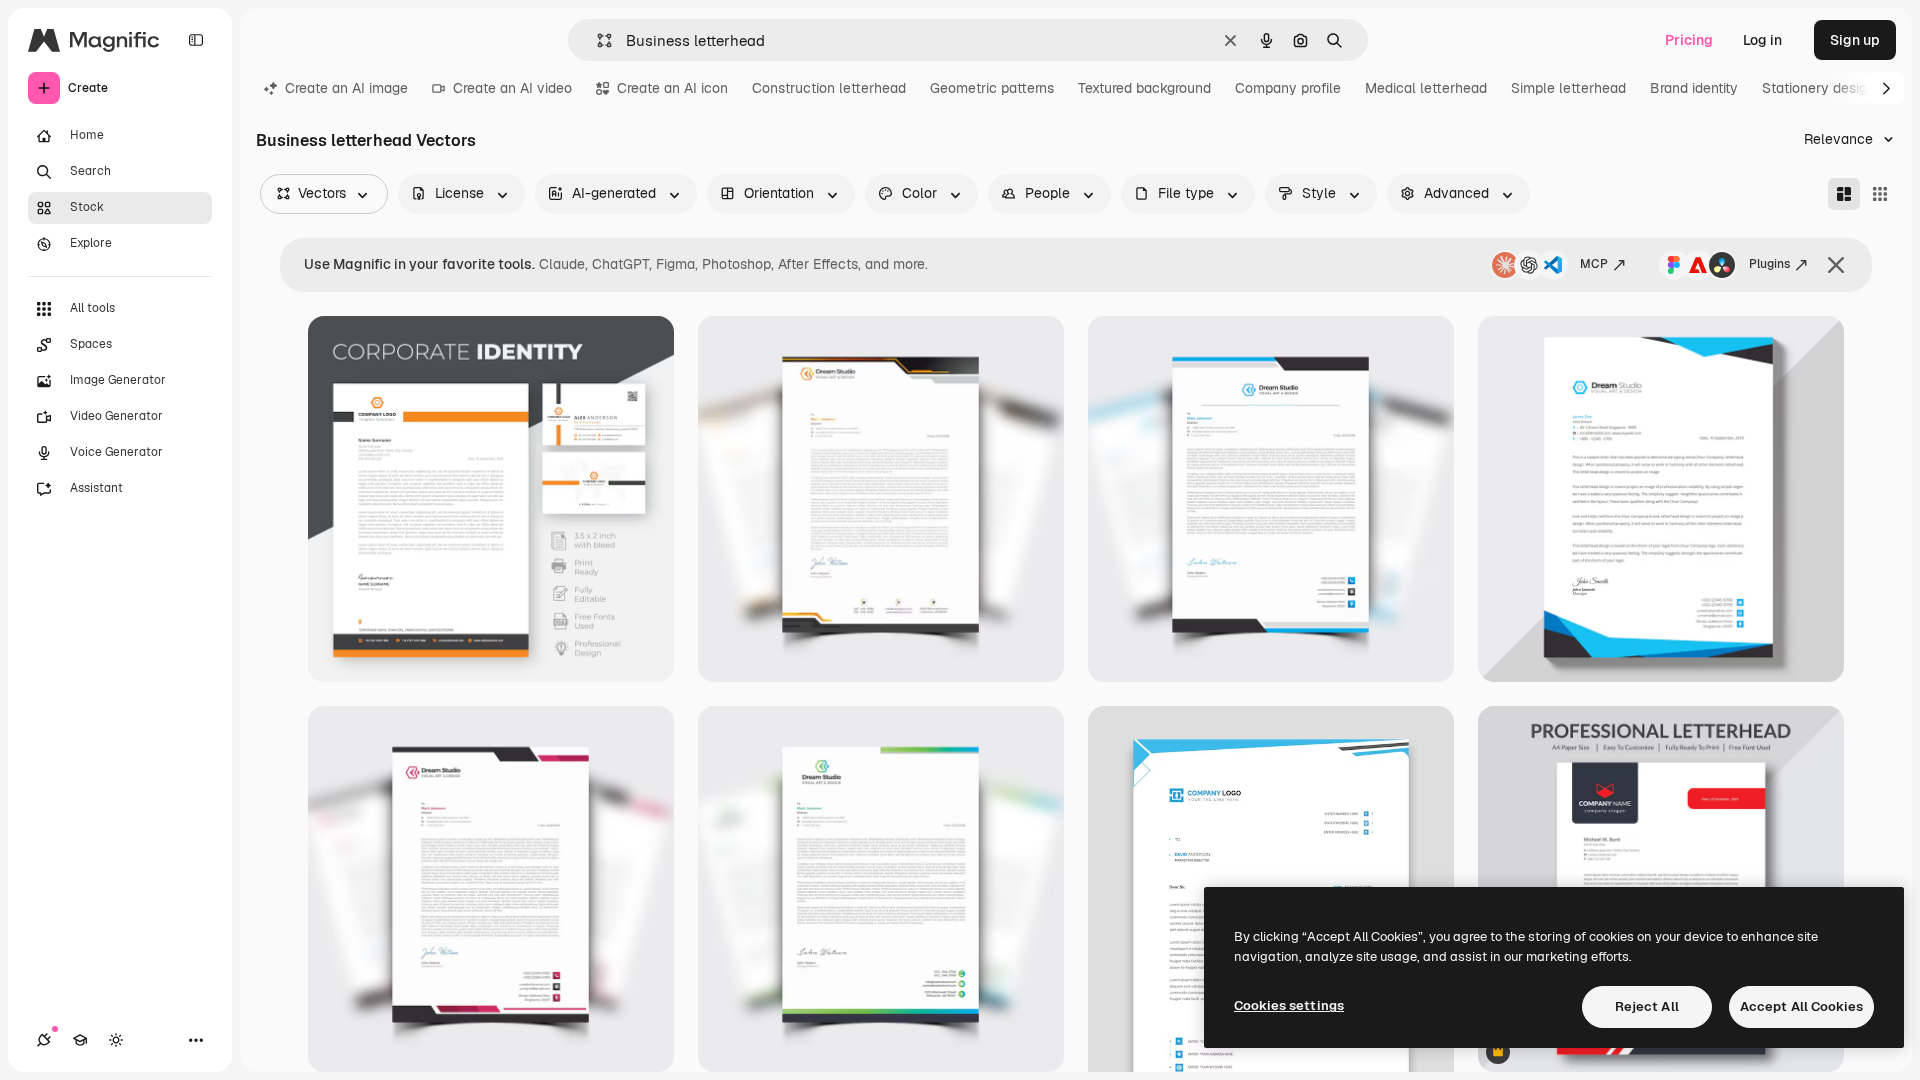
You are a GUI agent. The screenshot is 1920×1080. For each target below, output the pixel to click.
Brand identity (1694, 88)
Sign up (1855, 40)
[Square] (1880, 194)
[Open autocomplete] (596, 40)
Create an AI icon (672, 88)
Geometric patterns (992, 88)
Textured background (1144, 88)
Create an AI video (512, 88)
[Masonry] (1844, 194)
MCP (1594, 264)
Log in (1762, 40)
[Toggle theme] (116, 1040)
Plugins (1769, 264)
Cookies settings (1289, 1005)
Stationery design (1818, 88)
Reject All (1647, 1006)
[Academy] (80, 1040)
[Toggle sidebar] (196, 40)
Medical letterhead (1426, 88)
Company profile (1288, 88)
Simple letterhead (1568, 88)
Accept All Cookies (1801, 1006)
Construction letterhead (829, 88)
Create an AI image (346, 88)
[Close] (1836, 265)
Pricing (1689, 40)
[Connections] (44, 1040)
